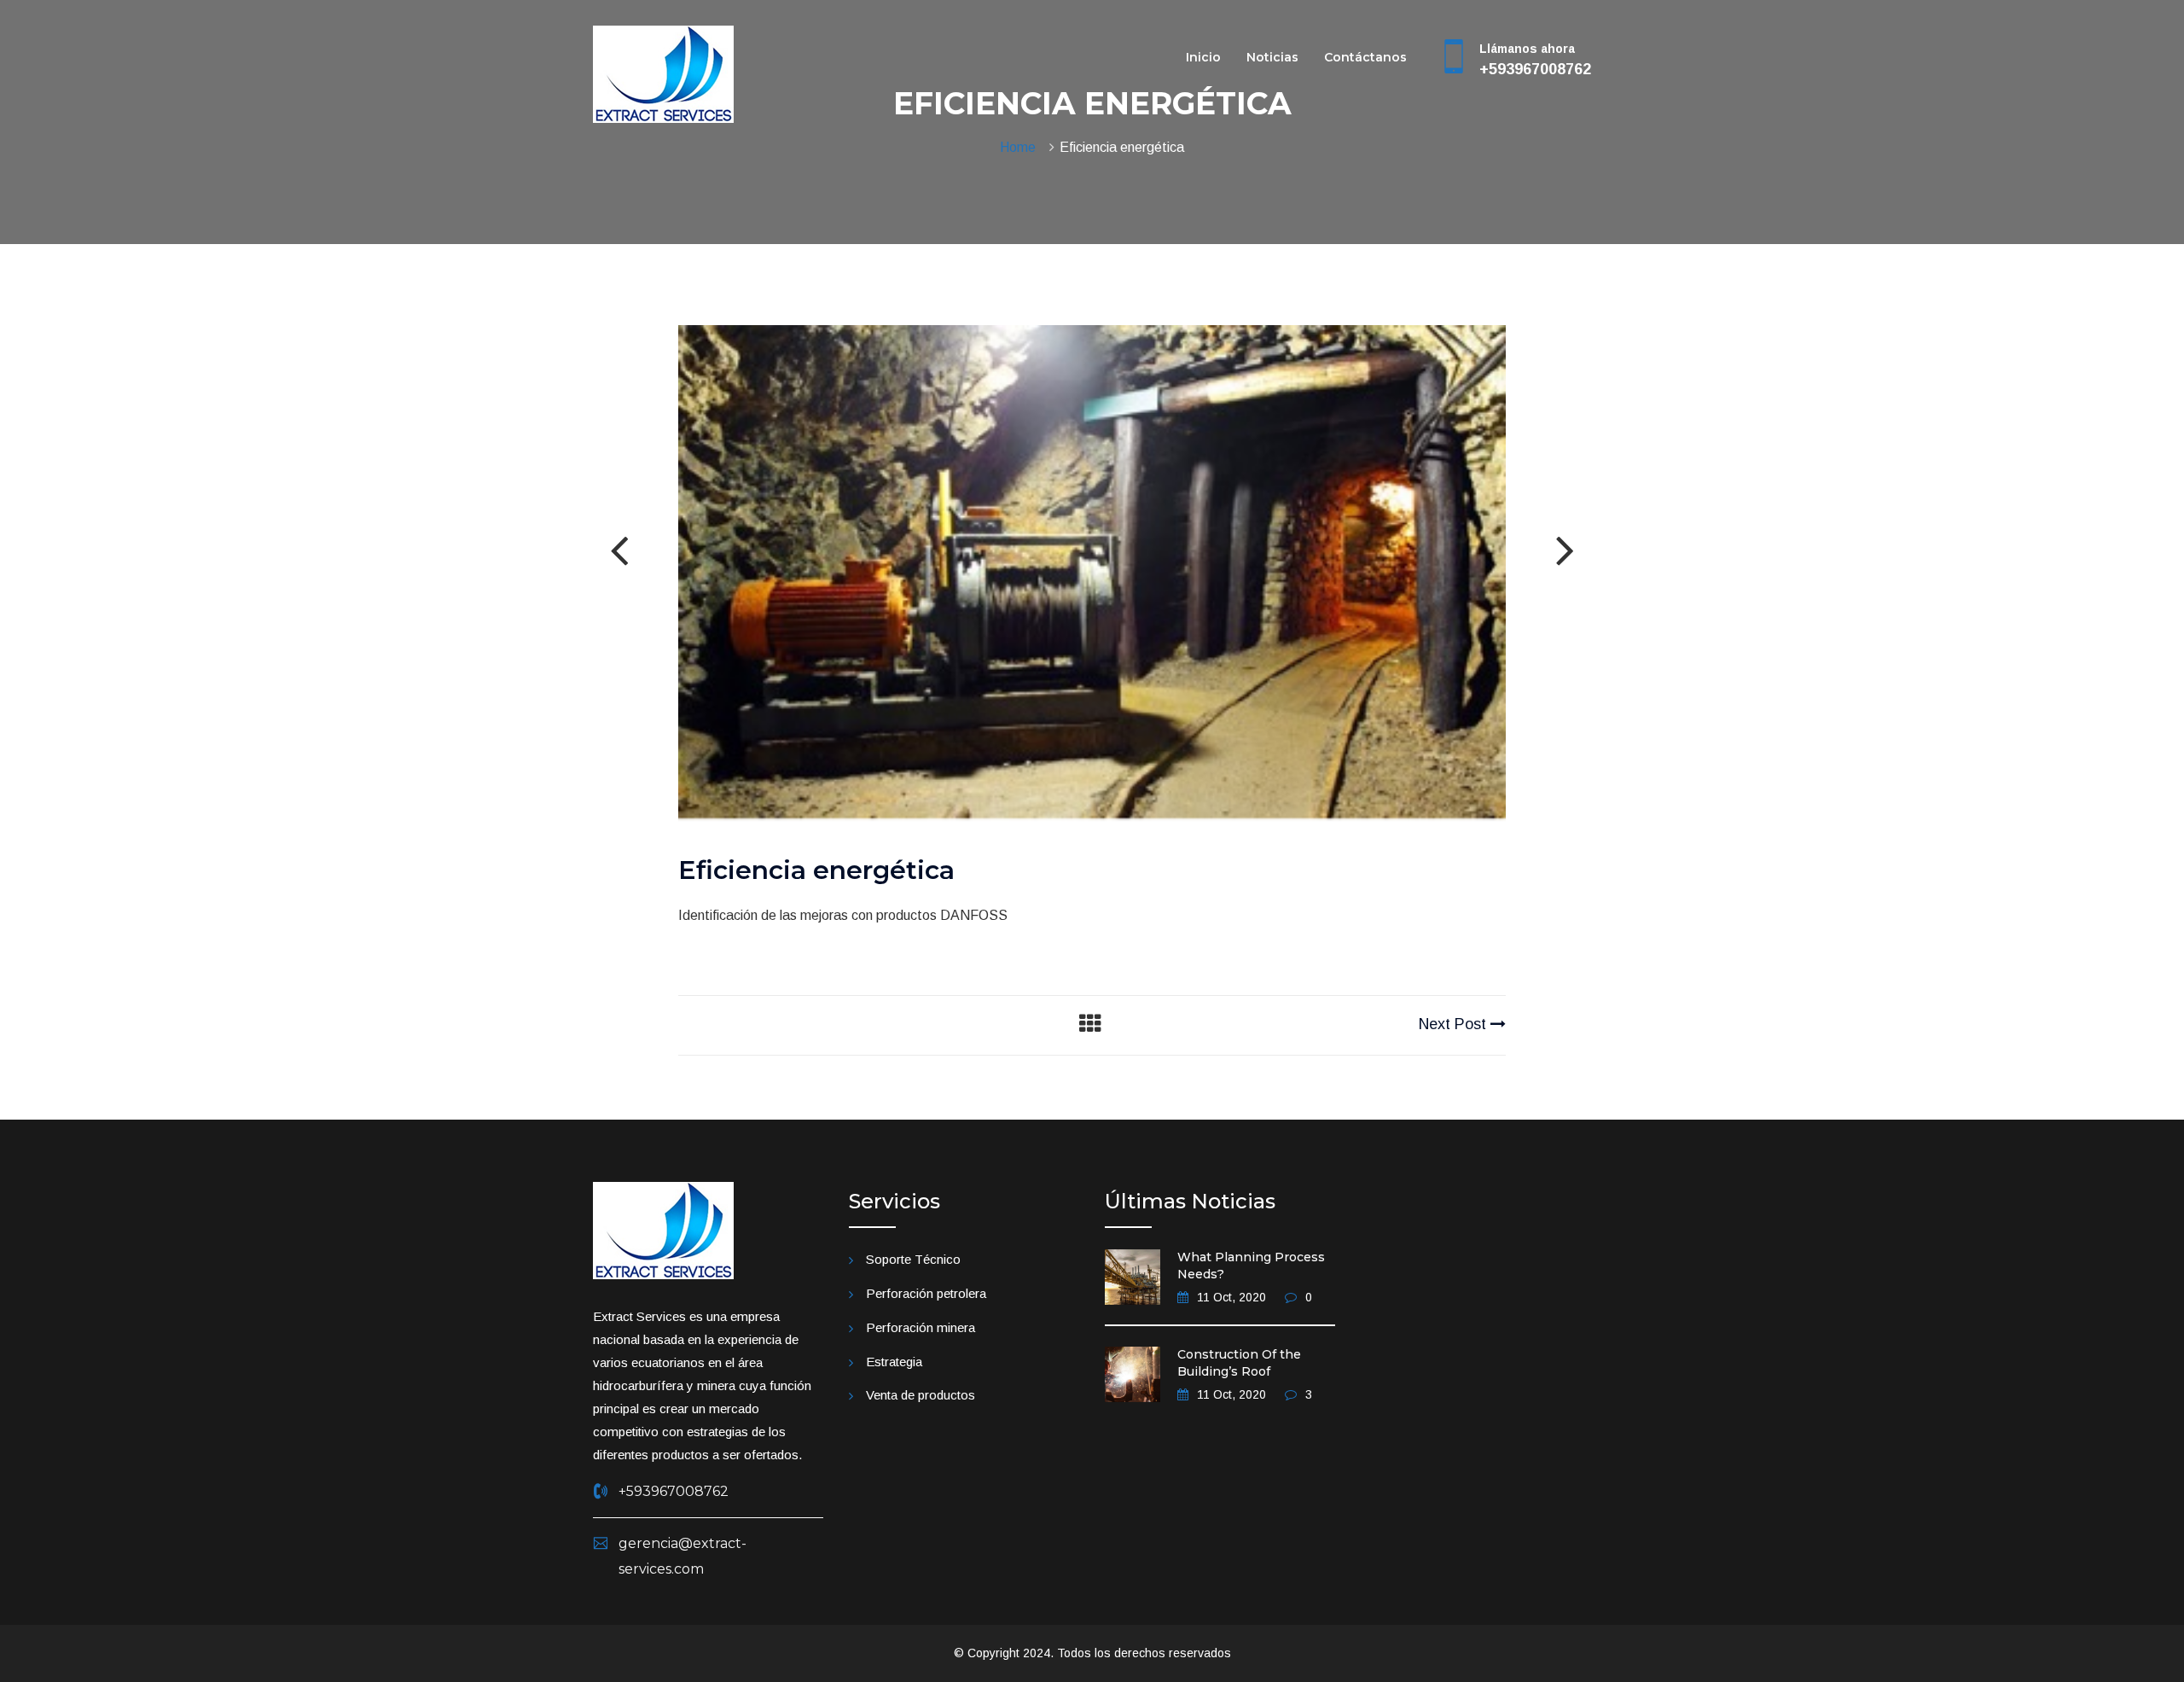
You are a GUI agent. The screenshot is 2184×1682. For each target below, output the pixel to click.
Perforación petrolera (926, 1293)
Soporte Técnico (913, 1259)
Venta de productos (921, 1395)
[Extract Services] (663, 73)
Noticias (1272, 57)
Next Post (1455, 1024)
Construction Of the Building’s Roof (1239, 1363)
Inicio (1203, 57)
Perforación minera (921, 1327)
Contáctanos (1365, 57)
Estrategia (894, 1362)
